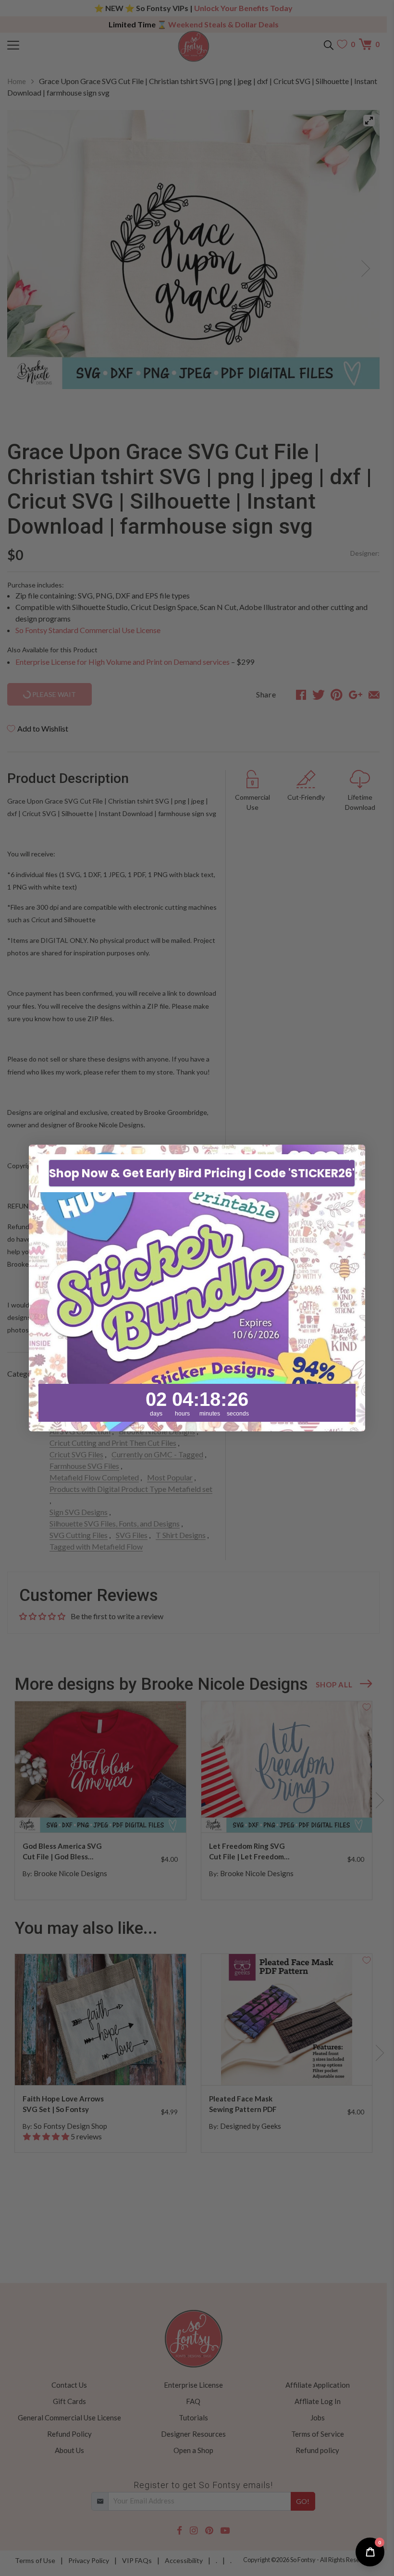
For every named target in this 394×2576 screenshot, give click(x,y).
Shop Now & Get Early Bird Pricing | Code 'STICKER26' (202, 1173)
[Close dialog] (353, 1157)
